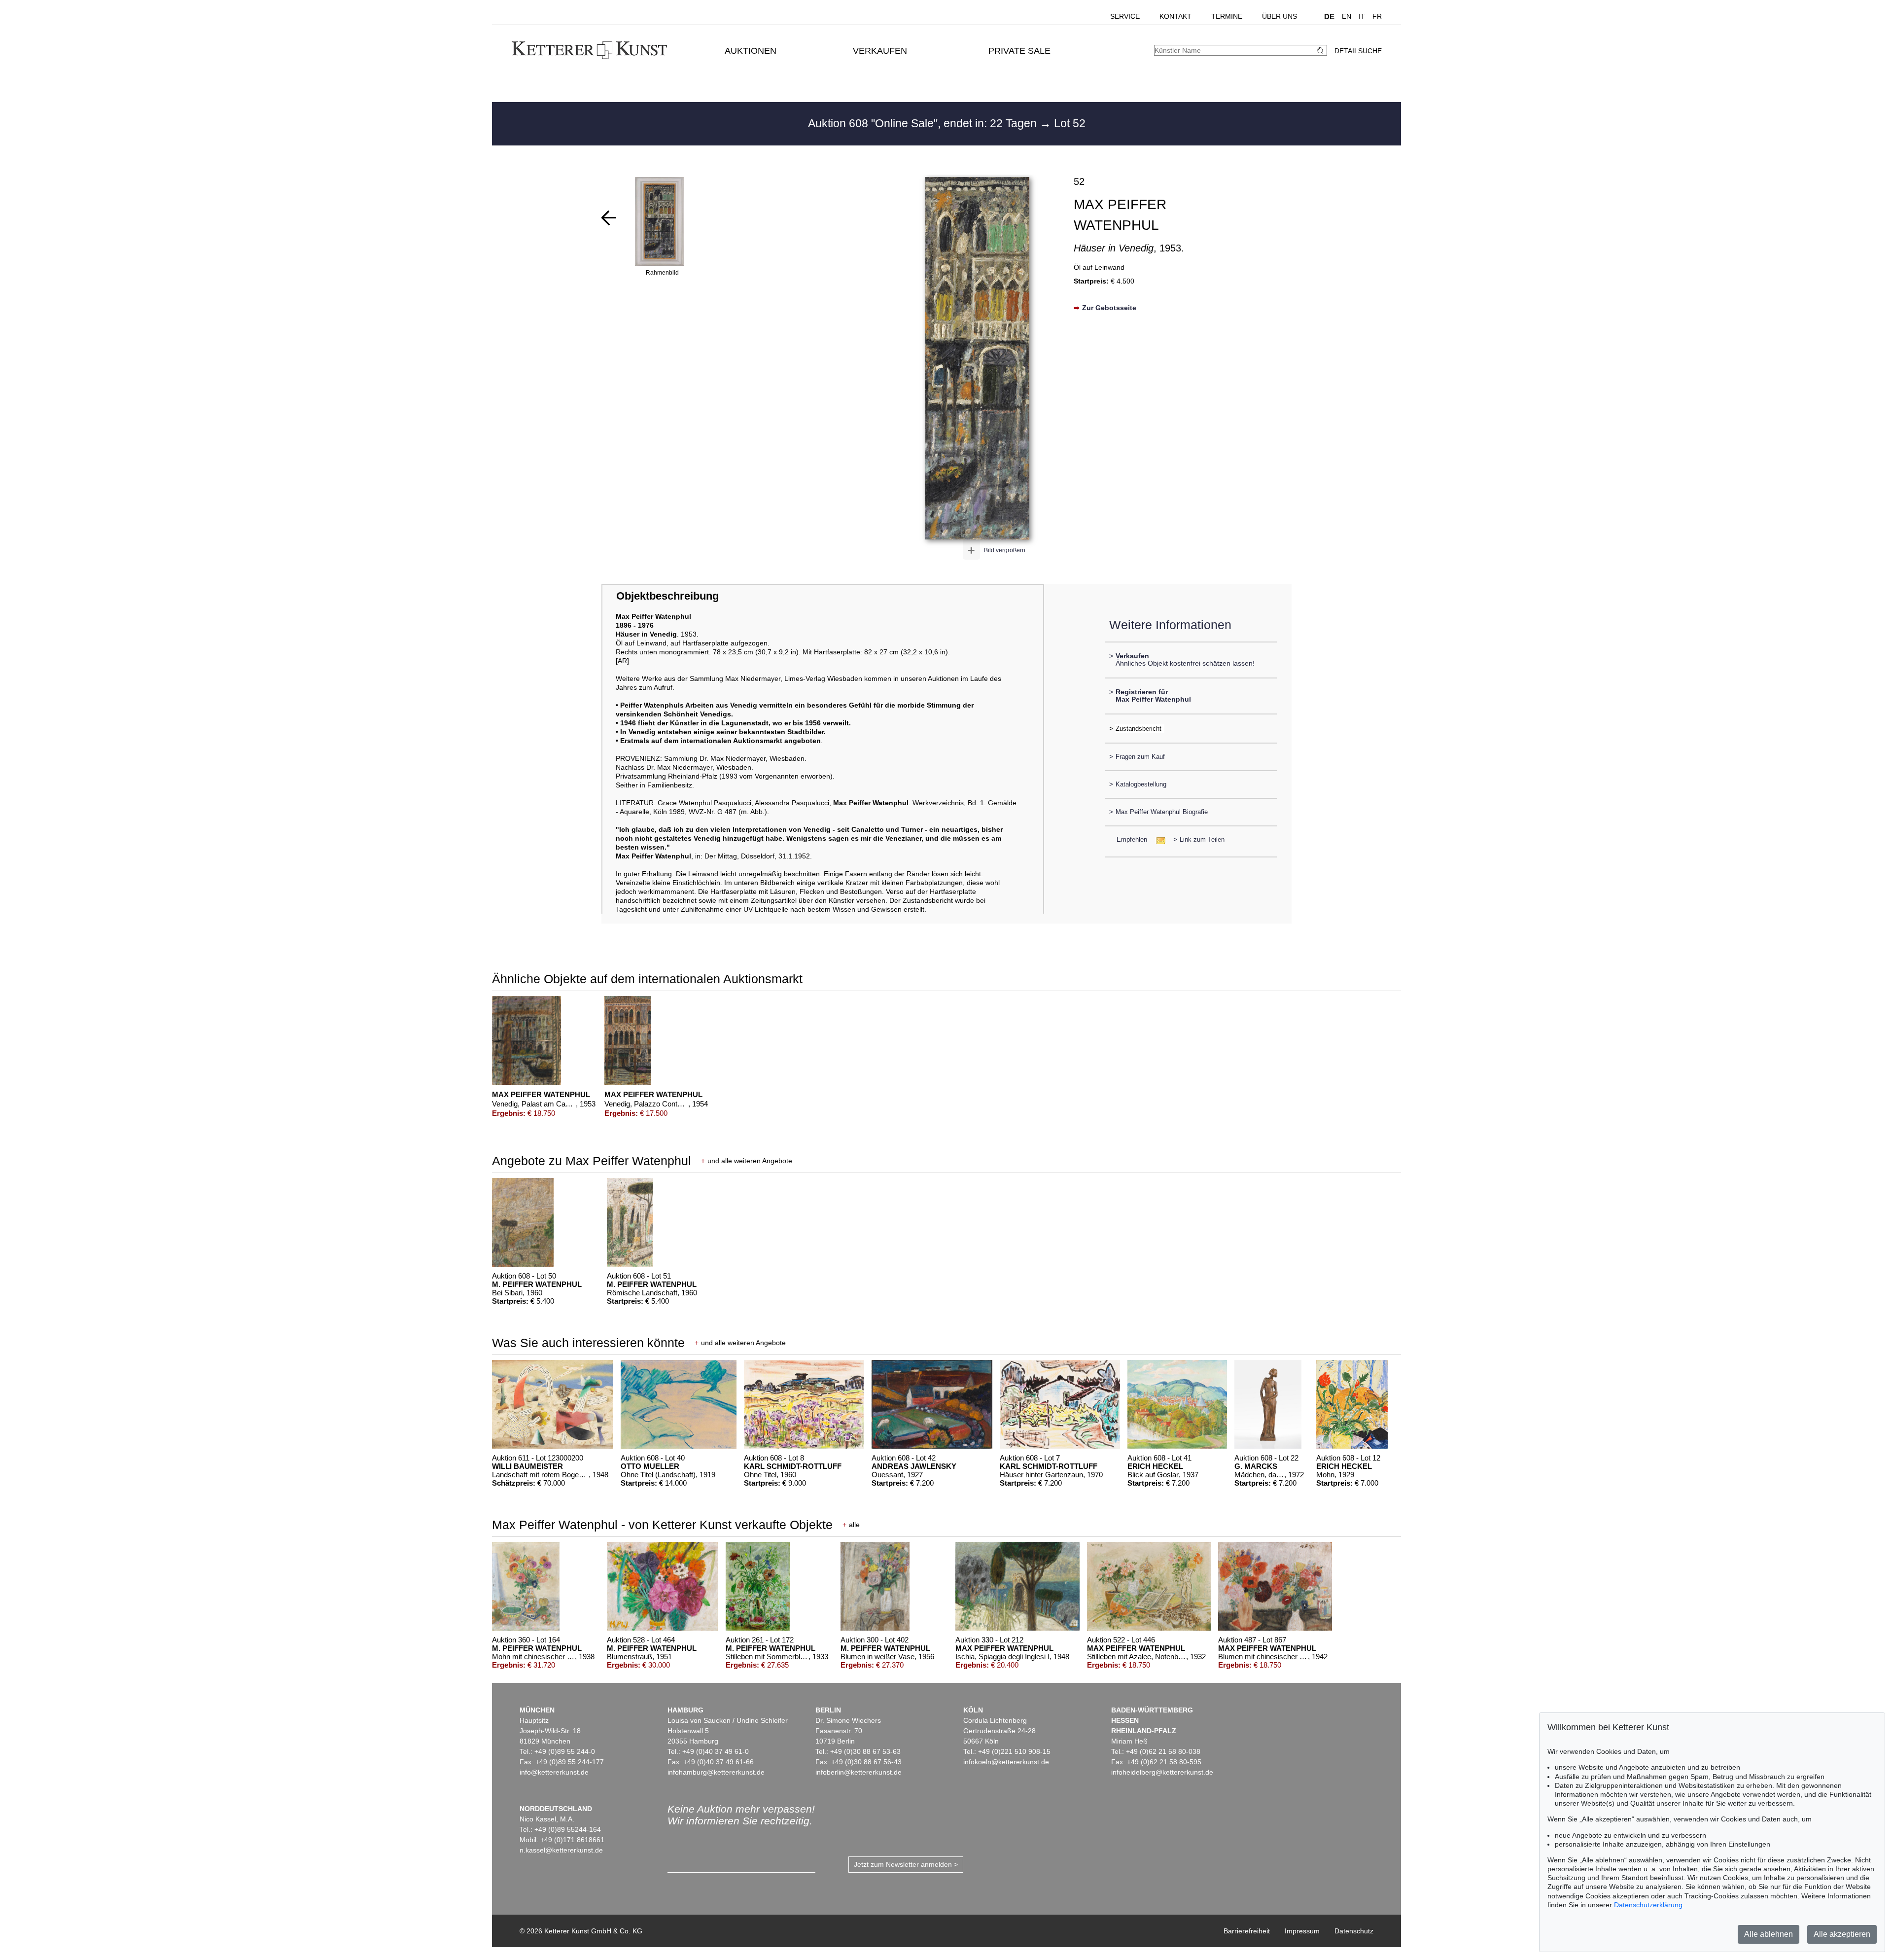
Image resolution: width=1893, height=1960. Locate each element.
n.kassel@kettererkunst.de (561, 1850)
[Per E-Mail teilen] (1158, 839)
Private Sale (1019, 51)
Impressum (1302, 1931)
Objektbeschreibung (667, 596)
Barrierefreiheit (1247, 1931)
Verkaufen (880, 51)
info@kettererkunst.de (554, 1772)
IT (1362, 16)
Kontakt (1175, 16)
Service (1125, 16)
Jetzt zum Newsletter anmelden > (906, 1864)
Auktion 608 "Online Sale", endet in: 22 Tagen (924, 123)
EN (1347, 16)
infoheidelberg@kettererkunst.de (1162, 1772)
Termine (1227, 16)
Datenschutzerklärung (1648, 1905)
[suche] (1322, 51)
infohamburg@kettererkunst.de (716, 1772)
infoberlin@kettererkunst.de (859, 1772)
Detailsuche (1358, 51)
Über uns (1280, 16)
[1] (609, 218)
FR (1377, 16)
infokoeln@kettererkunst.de (1006, 1762)
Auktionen (751, 51)
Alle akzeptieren (1842, 1934)
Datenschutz (1354, 1931)
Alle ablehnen (1769, 1934)
